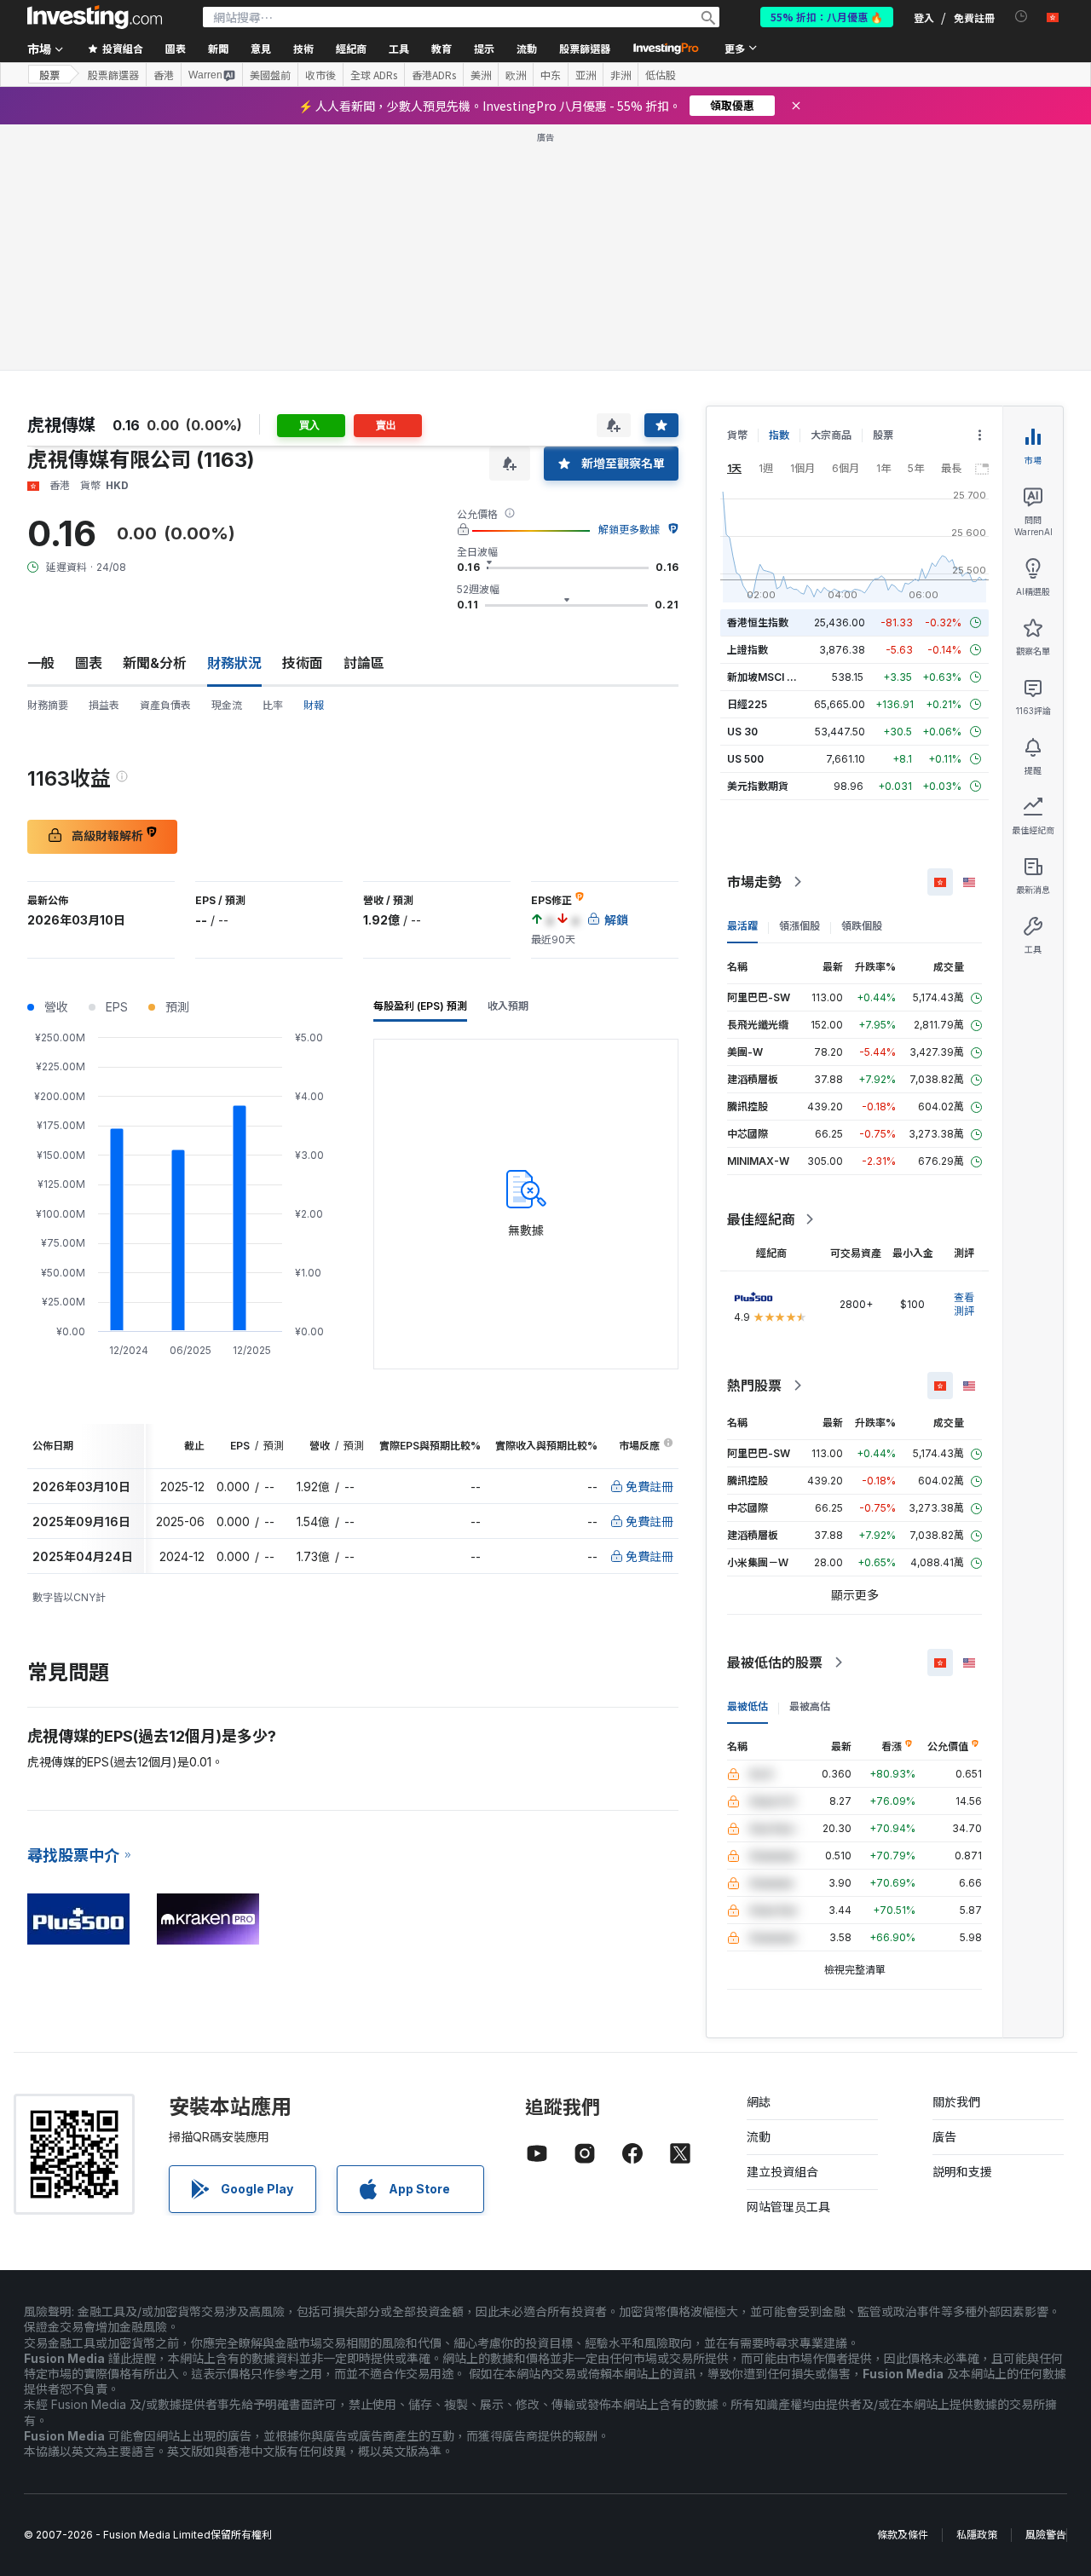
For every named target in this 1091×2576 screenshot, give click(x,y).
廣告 (944, 2137)
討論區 (364, 663)
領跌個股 (862, 926)
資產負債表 (165, 705)
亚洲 (586, 75)
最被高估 (810, 1706)
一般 (41, 663)
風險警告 (1046, 2535)
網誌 (759, 2102)
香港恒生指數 (758, 622)
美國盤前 (270, 75)
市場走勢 (754, 882)
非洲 (621, 75)
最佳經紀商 (761, 1219)
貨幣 (737, 435)
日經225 (747, 704)
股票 (49, 75)
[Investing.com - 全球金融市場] (95, 17)
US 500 (745, 759)
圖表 (89, 663)
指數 (779, 435)
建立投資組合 (782, 2172)
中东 (551, 75)
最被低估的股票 (775, 1663)
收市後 (320, 75)
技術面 (303, 663)
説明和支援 (962, 2172)
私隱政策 (977, 2535)
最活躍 (742, 926)
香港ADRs (434, 75)
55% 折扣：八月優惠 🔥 (827, 17)
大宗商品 (831, 435)
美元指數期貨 (758, 786)
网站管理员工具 (788, 2207)
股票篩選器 (585, 48)
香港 (164, 75)
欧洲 (516, 75)
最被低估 (748, 1706)
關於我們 (956, 2102)
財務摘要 (48, 705)
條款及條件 (903, 2535)
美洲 (481, 75)
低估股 (661, 75)
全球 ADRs (374, 75)
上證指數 (748, 650)
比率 (273, 705)
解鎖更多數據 (629, 530)
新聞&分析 (155, 663)
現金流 (227, 705)
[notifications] (1022, 17)
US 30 (742, 732)
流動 (759, 2137)
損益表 (104, 705)
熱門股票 (754, 1386)
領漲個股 (799, 926)
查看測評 (964, 1304)
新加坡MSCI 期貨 (767, 677)
